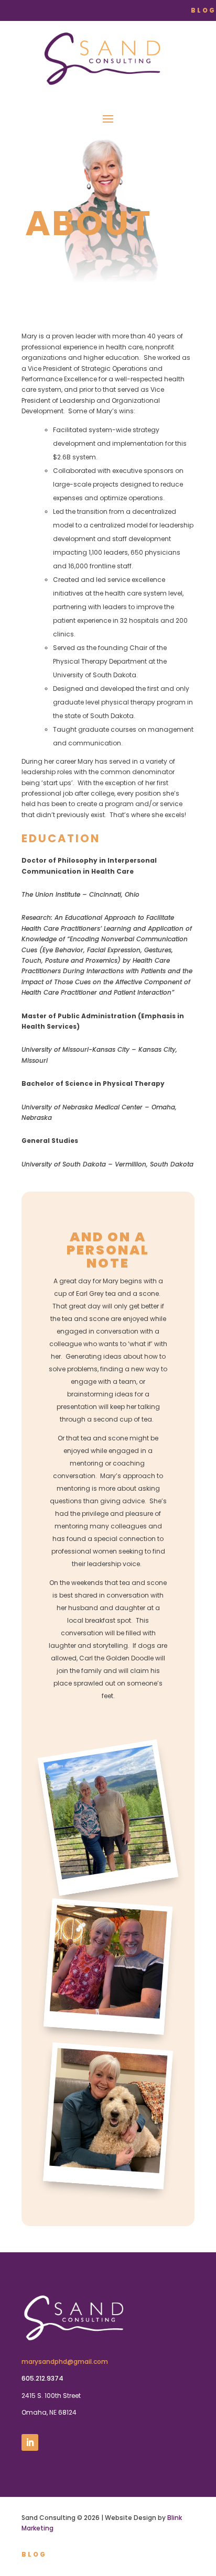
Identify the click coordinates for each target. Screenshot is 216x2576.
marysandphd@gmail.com (65, 2362)
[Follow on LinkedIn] (30, 2442)
